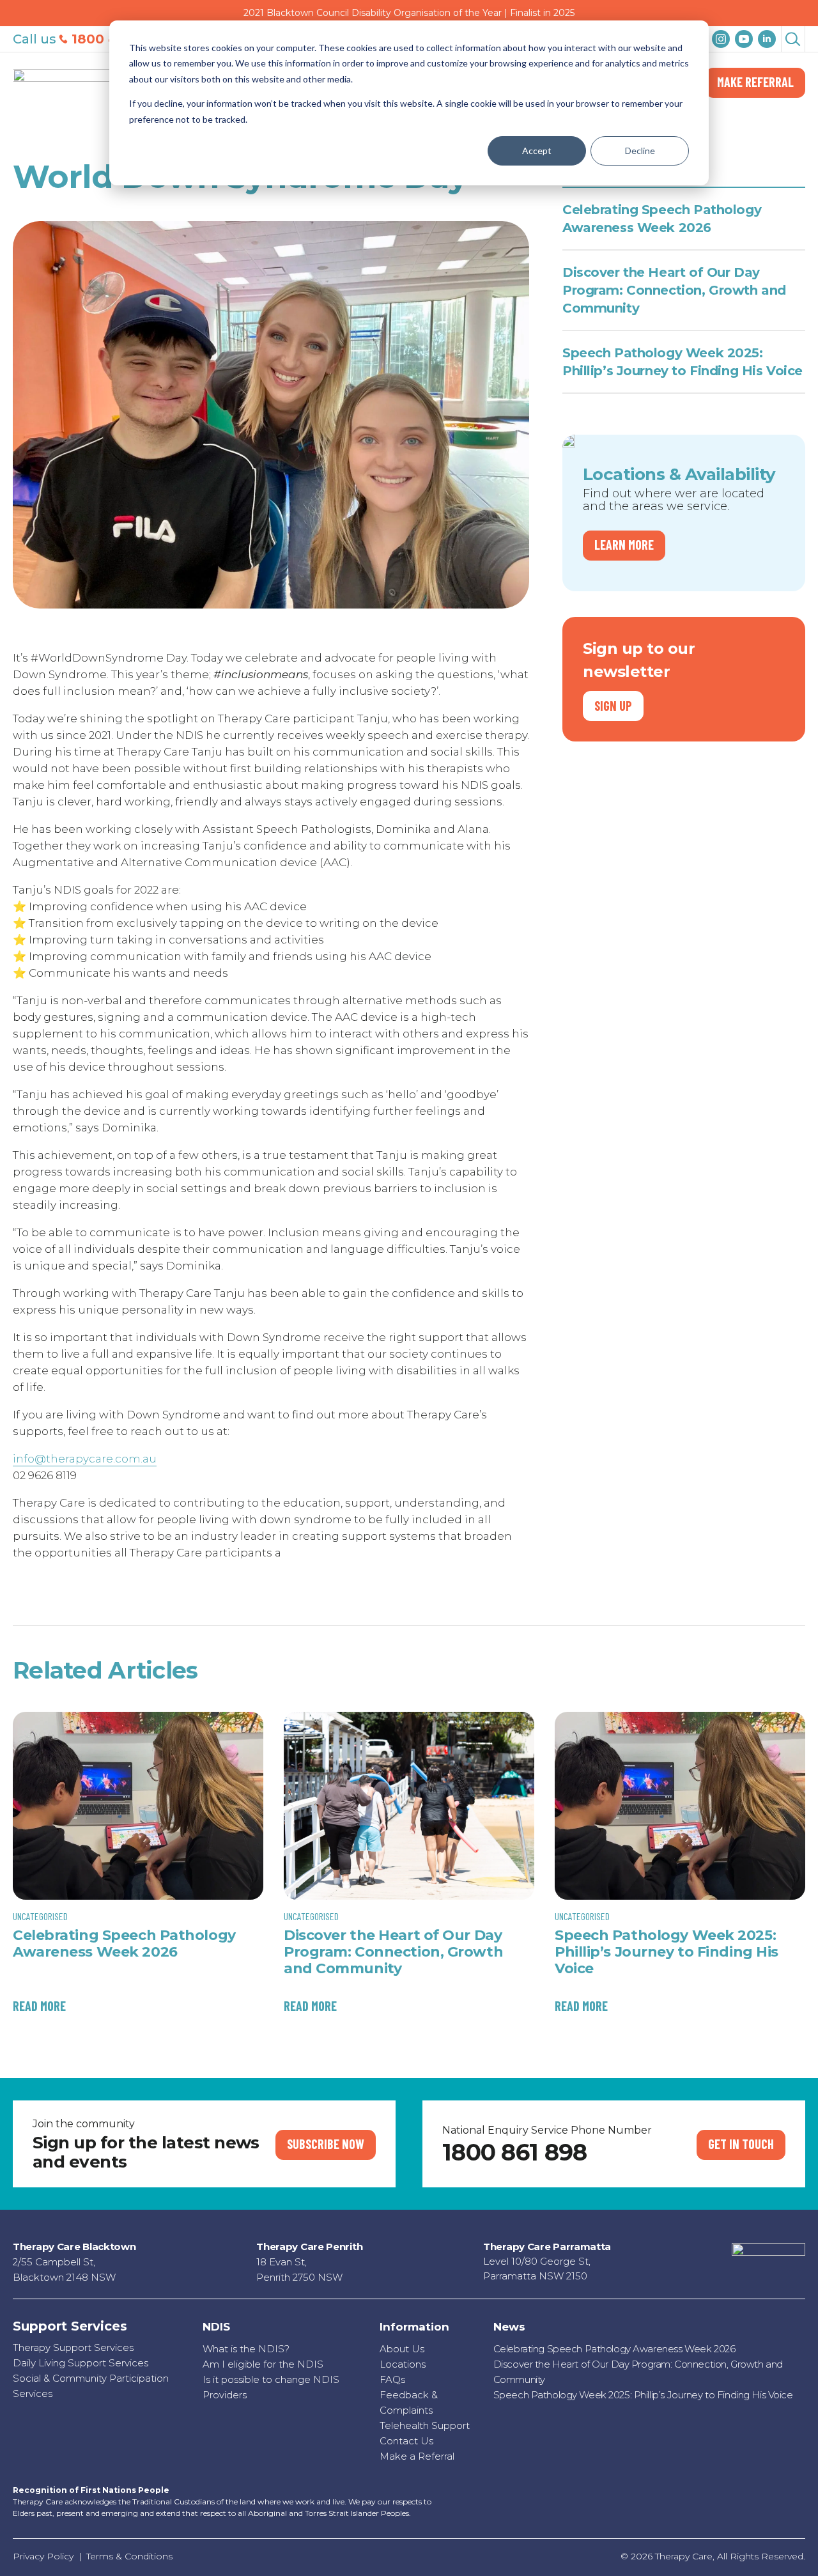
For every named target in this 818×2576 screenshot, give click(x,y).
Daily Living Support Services (81, 2363)
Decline (640, 151)
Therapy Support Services (73, 2347)
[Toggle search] (793, 38)
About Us (402, 2349)
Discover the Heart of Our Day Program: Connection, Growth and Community (674, 290)
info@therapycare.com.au (85, 1459)
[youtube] (744, 39)
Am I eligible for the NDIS (263, 2364)
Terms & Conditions (129, 2556)
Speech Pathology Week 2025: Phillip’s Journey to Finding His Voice (683, 362)
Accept (537, 151)
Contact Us (406, 2441)
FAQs (392, 2379)
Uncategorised (40, 1916)
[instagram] (721, 39)
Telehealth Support (425, 2425)
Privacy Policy (43, 2556)
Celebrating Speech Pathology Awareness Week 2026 (662, 219)
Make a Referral (417, 2456)
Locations (403, 2364)
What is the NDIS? (246, 2349)
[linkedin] (767, 39)
